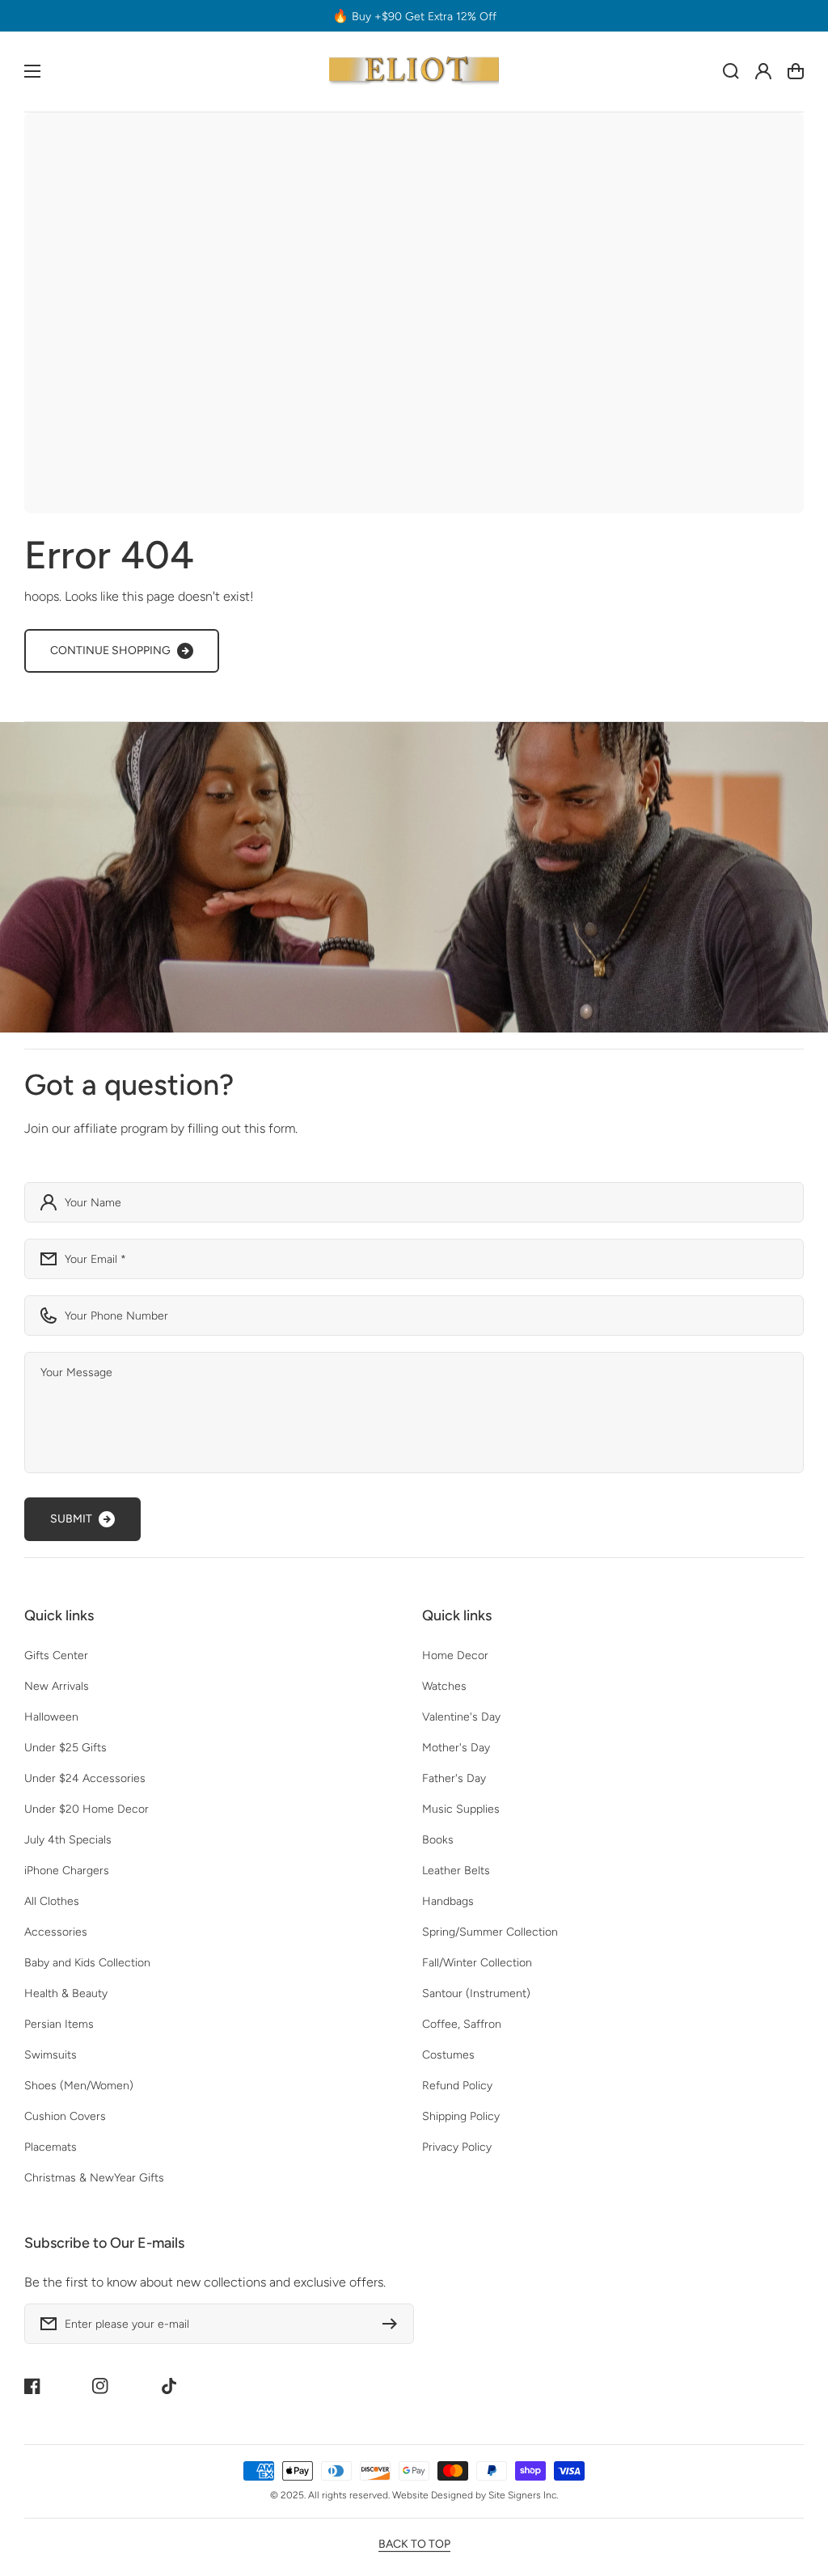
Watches (444, 1686)
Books (438, 1840)
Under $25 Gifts (65, 1748)
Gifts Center (56, 1655)
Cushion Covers (65, 2116)
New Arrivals (57, 1686)
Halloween (51, 1717)
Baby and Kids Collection (87, 1963)
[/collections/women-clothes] (414, 877)
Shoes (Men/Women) (79, 2086)
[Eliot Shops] (414, 72)
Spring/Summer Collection (490, 1932)
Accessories (56, 1932)
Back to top (414, 2544)
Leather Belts (456, 1871)
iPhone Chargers (67, 1871)
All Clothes (52, 1901)
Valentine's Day (461, 1717)
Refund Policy (457, 2086)
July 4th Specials (68, 1840)
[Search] (731, 71)
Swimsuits (51, 2055)
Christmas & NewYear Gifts (94, 2178)
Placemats (51, 2147)
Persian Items (59, 2024)
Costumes (448, 2055)
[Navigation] (32, 71)
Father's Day (454, 1778)
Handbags (448, 1901)
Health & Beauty (66, 1993)
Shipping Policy (461, 2116)
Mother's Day (456, 1748)
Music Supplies (461, 1809)
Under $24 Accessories (85, 1778)
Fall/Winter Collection (477, 1963)
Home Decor (455, 1655)
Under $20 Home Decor (87, 1809)
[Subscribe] (394, 2324)
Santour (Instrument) (476, 1993)
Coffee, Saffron (462, 2024)
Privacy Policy (457, 2147)
